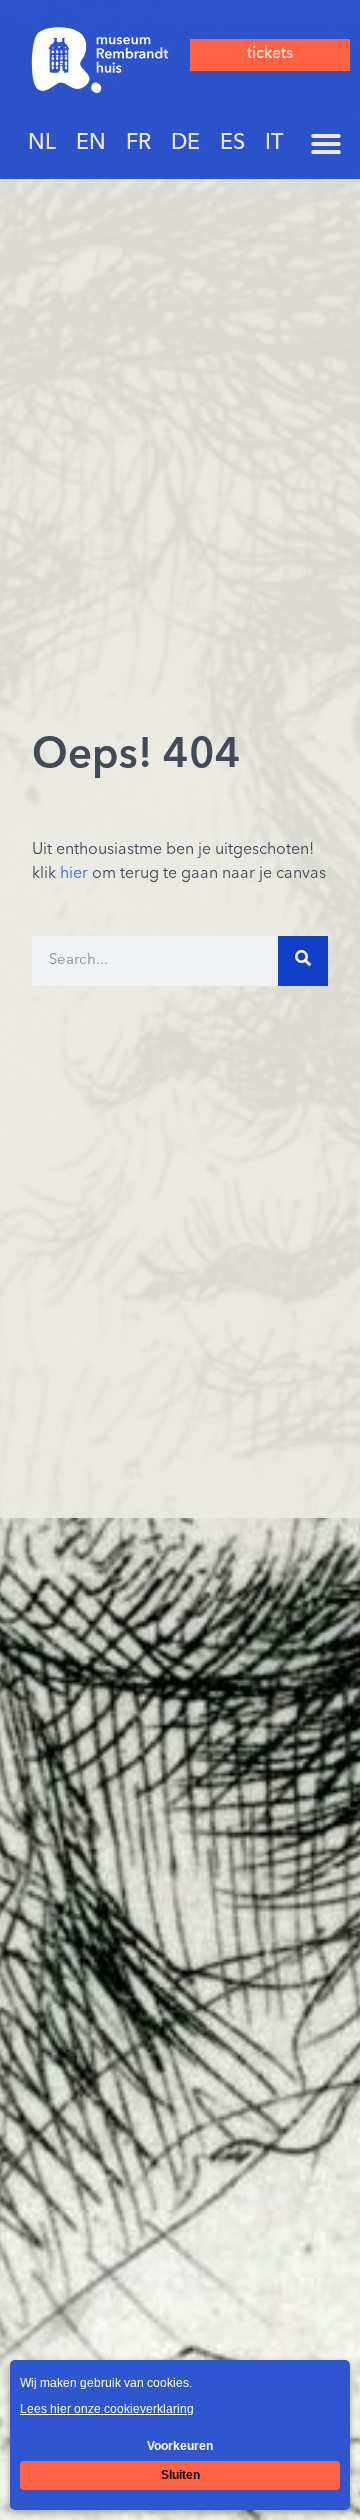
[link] (100, 60)
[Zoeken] (303, 961)
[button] (326, 144)
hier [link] (74, 874)
